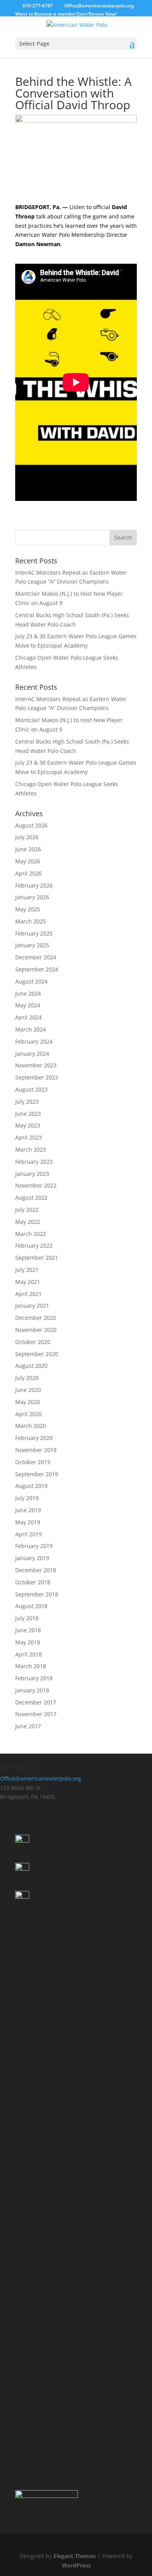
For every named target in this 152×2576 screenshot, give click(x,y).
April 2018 (28, 1654)
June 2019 (28, 1510)
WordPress (76, 2565)
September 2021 (37, 1258)
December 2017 (36, 1702)
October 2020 (33, 1342)
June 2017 (28, 1726)
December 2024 (36, 957)
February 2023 (34, 1162)
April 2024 (28, 1017)
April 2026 (28, 873)
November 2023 (36, 1065)
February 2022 (34, 1245)
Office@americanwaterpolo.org (41, 1778)
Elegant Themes (75, 2556)
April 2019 (28, 1534)
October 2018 (33, 1582)
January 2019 (32, 1558)
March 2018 (31, 1666)
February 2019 (34, 1546)
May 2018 (28, 1642)
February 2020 (34, 1438)
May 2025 (28, 909)
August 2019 (31, 1486)
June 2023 (28, 1114)
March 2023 (31, 1150)
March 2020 (31, 1426)
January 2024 (32, 1054)
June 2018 (28, 1630)
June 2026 (28, 849)
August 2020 (31, 1366)
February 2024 (34, 1041)
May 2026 (28, 861)
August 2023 (31, 1089)
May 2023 (28, 1125)
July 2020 (27, 1378)
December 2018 (36, 1570)
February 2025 (34, 933)
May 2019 (28, 1522)
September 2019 (37, 1474)
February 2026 (34, 885)
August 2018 (31, 1606)
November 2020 (36, 1330)
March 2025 (31, 921)
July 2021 (27, 1270)
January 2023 (32, 1174)
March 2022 (31, 1234)
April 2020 (28, 1414)
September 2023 (37, 1077)
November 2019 (36, 1450)
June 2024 (28, 993)
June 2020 (28, 1390)
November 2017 (36, 1714)
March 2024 (31, 1029)
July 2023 (27, 1102)
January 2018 (32, 1690)
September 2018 (37, 1594)
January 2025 (32, 945)
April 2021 (28, 1294)
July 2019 (27, 1498)
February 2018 (34, 1678)
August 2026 (31, 825)
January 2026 (32, 897)
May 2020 (28, 1402)
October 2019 (33, 1462)
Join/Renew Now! (97, 14)
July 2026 (27, 837)
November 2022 (36, 1185)
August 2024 (31, 981)
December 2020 (36, 1318)
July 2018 (27, 1618)
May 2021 (28, 1282)
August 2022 (31, 1197)
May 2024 (28, 1005)
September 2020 (37, 1354)
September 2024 (37, 969)
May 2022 (28, 1222)
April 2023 (28, 1137)
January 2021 (32, 1306)
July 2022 (27, 1210)
